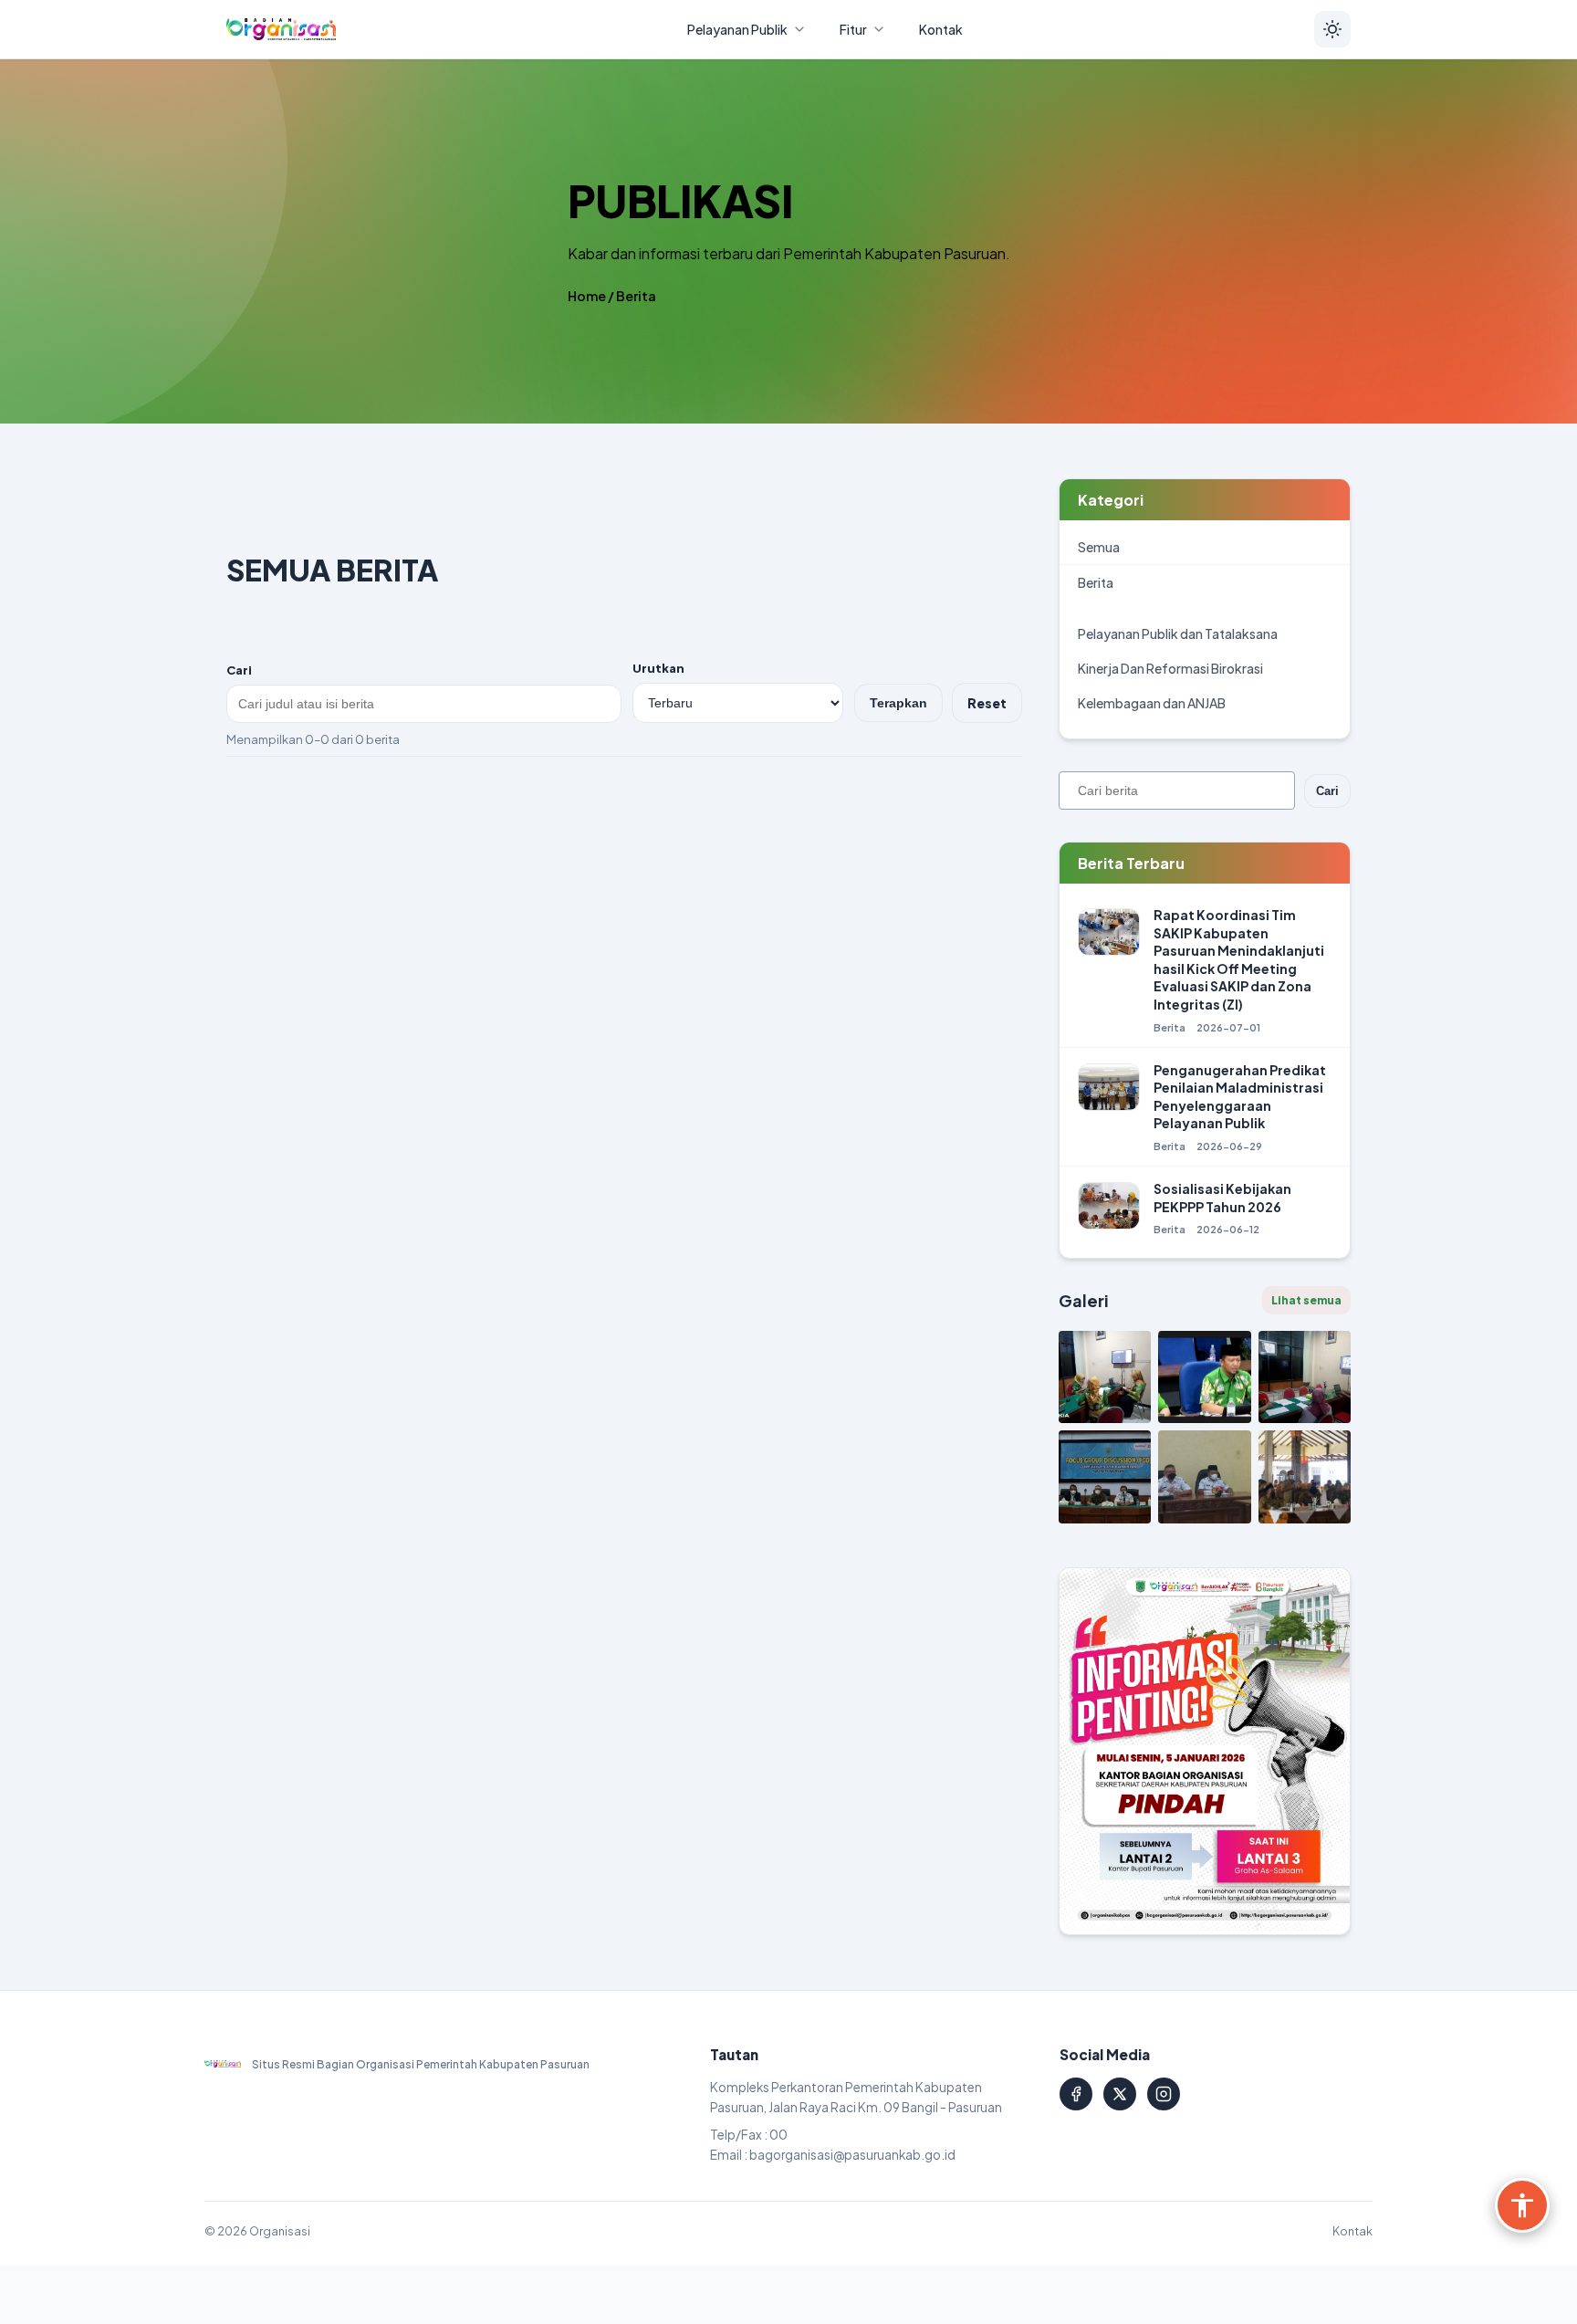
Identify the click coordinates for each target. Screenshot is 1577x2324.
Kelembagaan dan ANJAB (1152, 703)
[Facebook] (1076, 2094)
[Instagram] (1164, 2094)
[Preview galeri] (1105, 1377)
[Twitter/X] (1120, 2094)
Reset (987, 703)
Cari (239, 670)
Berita (636, 296)
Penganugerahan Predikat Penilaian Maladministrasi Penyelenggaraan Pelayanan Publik (1240, 1097)
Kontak (1352, 2231)
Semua (1099, 547)
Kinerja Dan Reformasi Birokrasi (1170, 668)
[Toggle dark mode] (1332, 29)
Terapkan (898, 703)
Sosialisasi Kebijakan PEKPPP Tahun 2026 (1222, 1198)
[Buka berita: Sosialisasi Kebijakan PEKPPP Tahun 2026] (1109, 1209)
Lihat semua (1306, 1300)
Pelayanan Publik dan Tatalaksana (1178, 633)
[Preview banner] (1205, 1751)
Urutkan (658, 668)
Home (587, 296)
